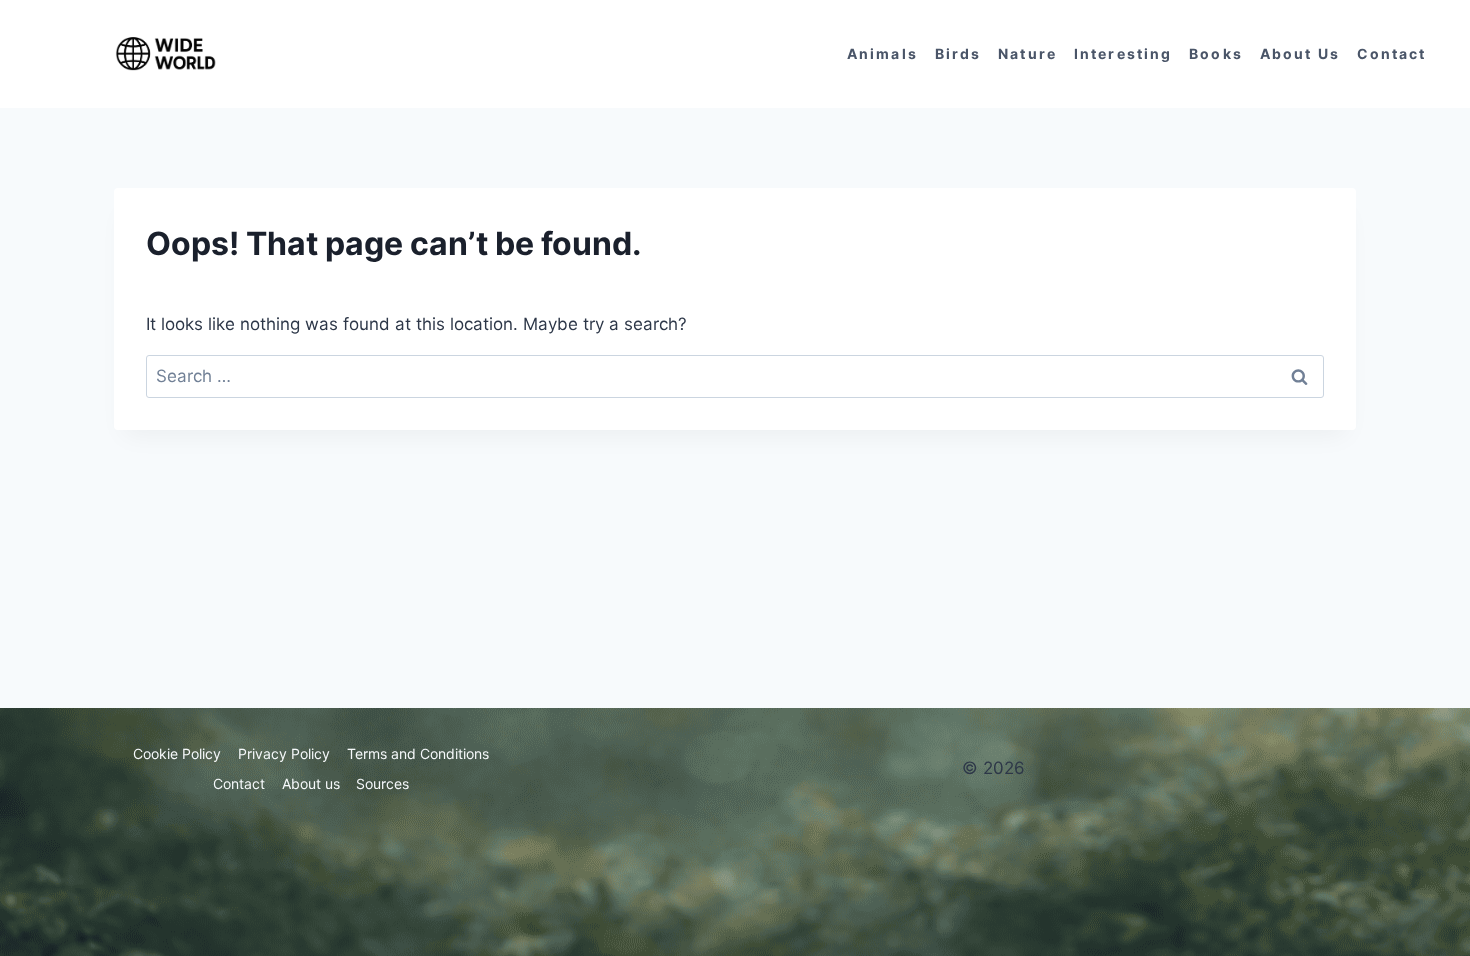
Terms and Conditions (418, 753)
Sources (382, 783)
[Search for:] (735, 376)
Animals (882, 53)
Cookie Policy (177, 753)
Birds (958, 53)
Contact (1392, 53)
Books (1216, 53)
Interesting (1123, 53)
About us (1300, 53)
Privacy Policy (284, 753)
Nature (1027, 53)
